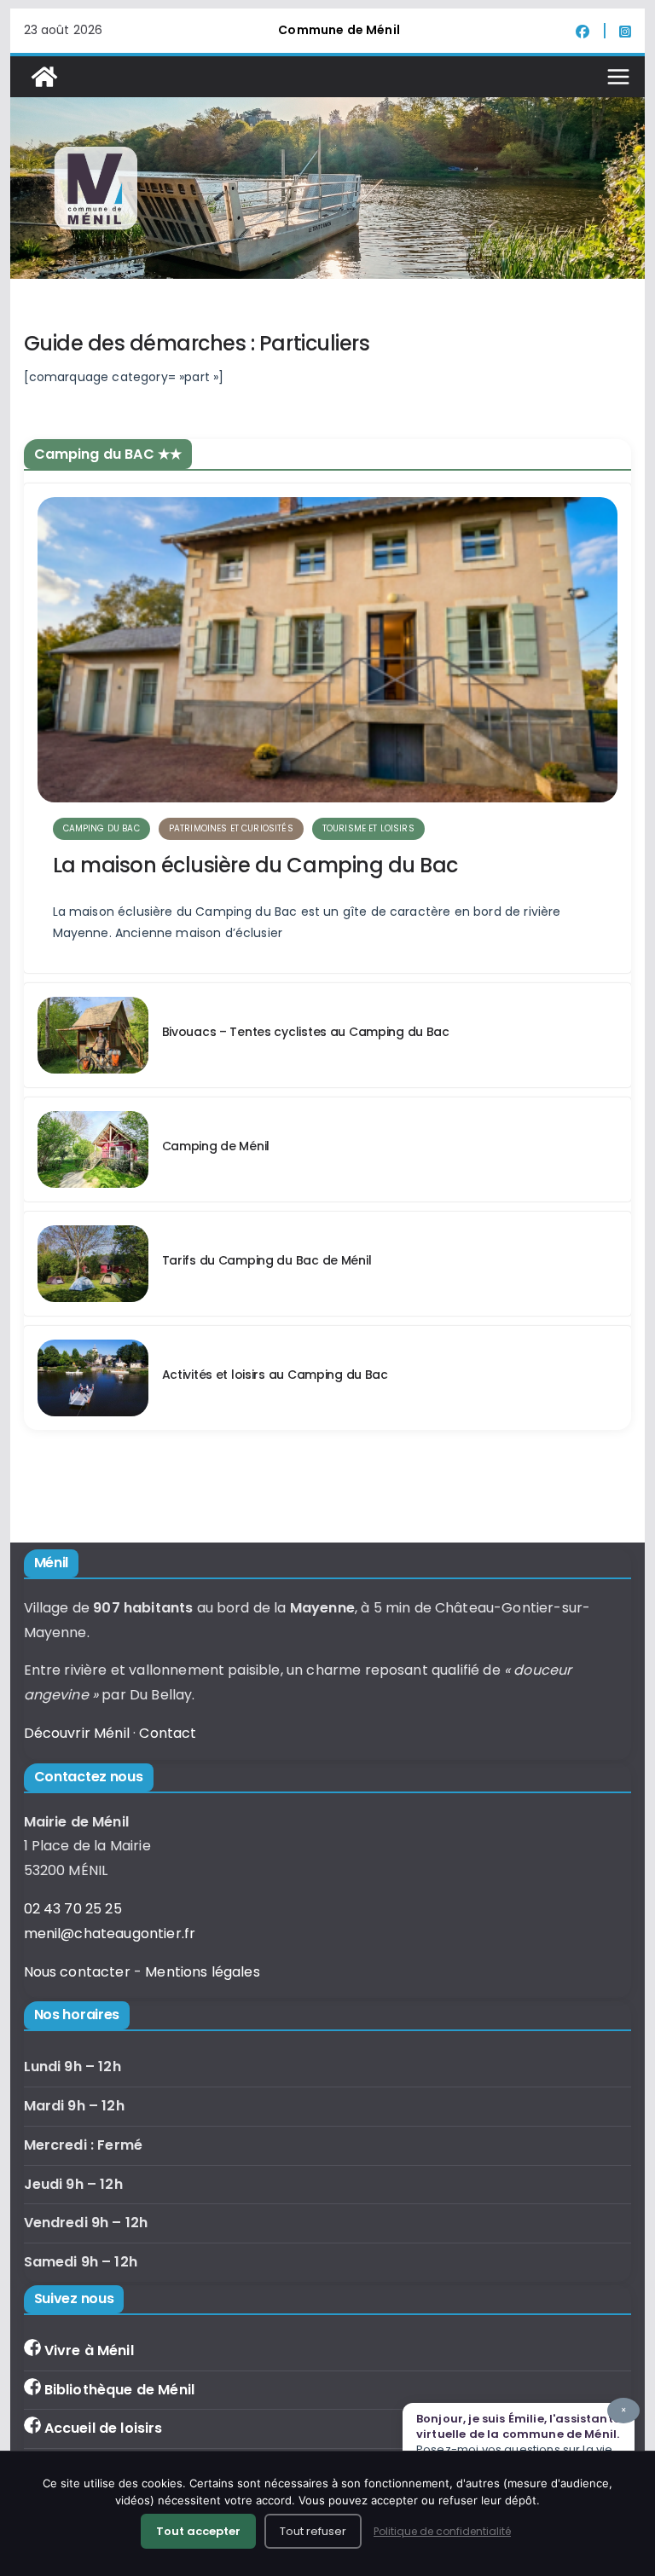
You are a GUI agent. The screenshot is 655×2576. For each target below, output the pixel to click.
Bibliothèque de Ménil (119, 2390)
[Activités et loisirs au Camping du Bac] (93, 1378)
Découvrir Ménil (77, 1733)
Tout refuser (313, 2531)
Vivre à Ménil (89, 2350)
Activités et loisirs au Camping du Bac (275, 1375)
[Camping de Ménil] (93, 1149)
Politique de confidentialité (442, 2531)
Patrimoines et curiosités (231, 828)
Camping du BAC (101, 828)
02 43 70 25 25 (73, 1909)
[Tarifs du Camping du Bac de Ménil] (93, 1264)
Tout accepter (198, 2531)
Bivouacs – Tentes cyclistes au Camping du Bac (306, 1032)
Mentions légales (203, 1972)
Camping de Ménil (216, 1146)
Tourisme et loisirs (368, 828)
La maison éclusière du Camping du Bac (255, 865)
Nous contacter (77, 1972)
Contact (168, 1733)
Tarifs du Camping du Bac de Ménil (267, 1260)
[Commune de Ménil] (44, 77)
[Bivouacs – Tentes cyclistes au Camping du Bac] (93, 1035)
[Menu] (618, 77)
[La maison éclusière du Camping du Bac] (328, 650)
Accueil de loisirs (104, 2428)
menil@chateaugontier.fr (110, 1933)
